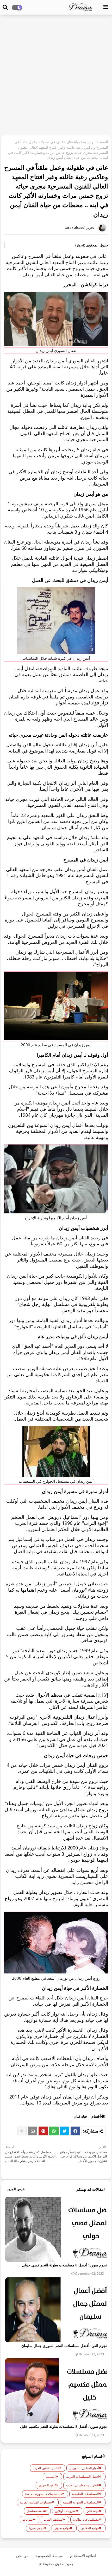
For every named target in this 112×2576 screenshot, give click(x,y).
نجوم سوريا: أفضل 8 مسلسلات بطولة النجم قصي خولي (64, 2265)
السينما (50, 2477)
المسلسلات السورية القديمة (81, 2502)
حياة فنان (73, 142)
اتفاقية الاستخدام (83, 2556)
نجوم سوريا (36, 2528)
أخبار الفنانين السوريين (84, 2468)
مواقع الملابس (90, 2528)
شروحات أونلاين (65, 2511)
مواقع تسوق (62, 2528)
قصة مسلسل (35, 2511)
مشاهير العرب (53, 2519)
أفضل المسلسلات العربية (82, 2477)
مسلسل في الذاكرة (86, 2519)
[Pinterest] (43, 2131)
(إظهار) (80, 245)
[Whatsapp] (54, 2131)
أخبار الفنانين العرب (46, 2468)
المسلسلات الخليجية (85, 2494)
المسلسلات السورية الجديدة (43, 2494)
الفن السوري (47, 2485)
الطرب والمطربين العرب (82, 2485)
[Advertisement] (56, 76)
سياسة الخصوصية (49, 2556)
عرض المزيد (16, 2189)
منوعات (28, 2519)
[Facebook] (75, 2131)
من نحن (22, 2556)
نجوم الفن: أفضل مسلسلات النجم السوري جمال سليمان (64, 2346)
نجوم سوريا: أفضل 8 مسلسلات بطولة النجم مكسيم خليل (63, 2426)
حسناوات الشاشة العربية (36, 2502)
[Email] (33, 2131)
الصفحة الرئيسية (96, 142)
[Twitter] (65, 2131)
